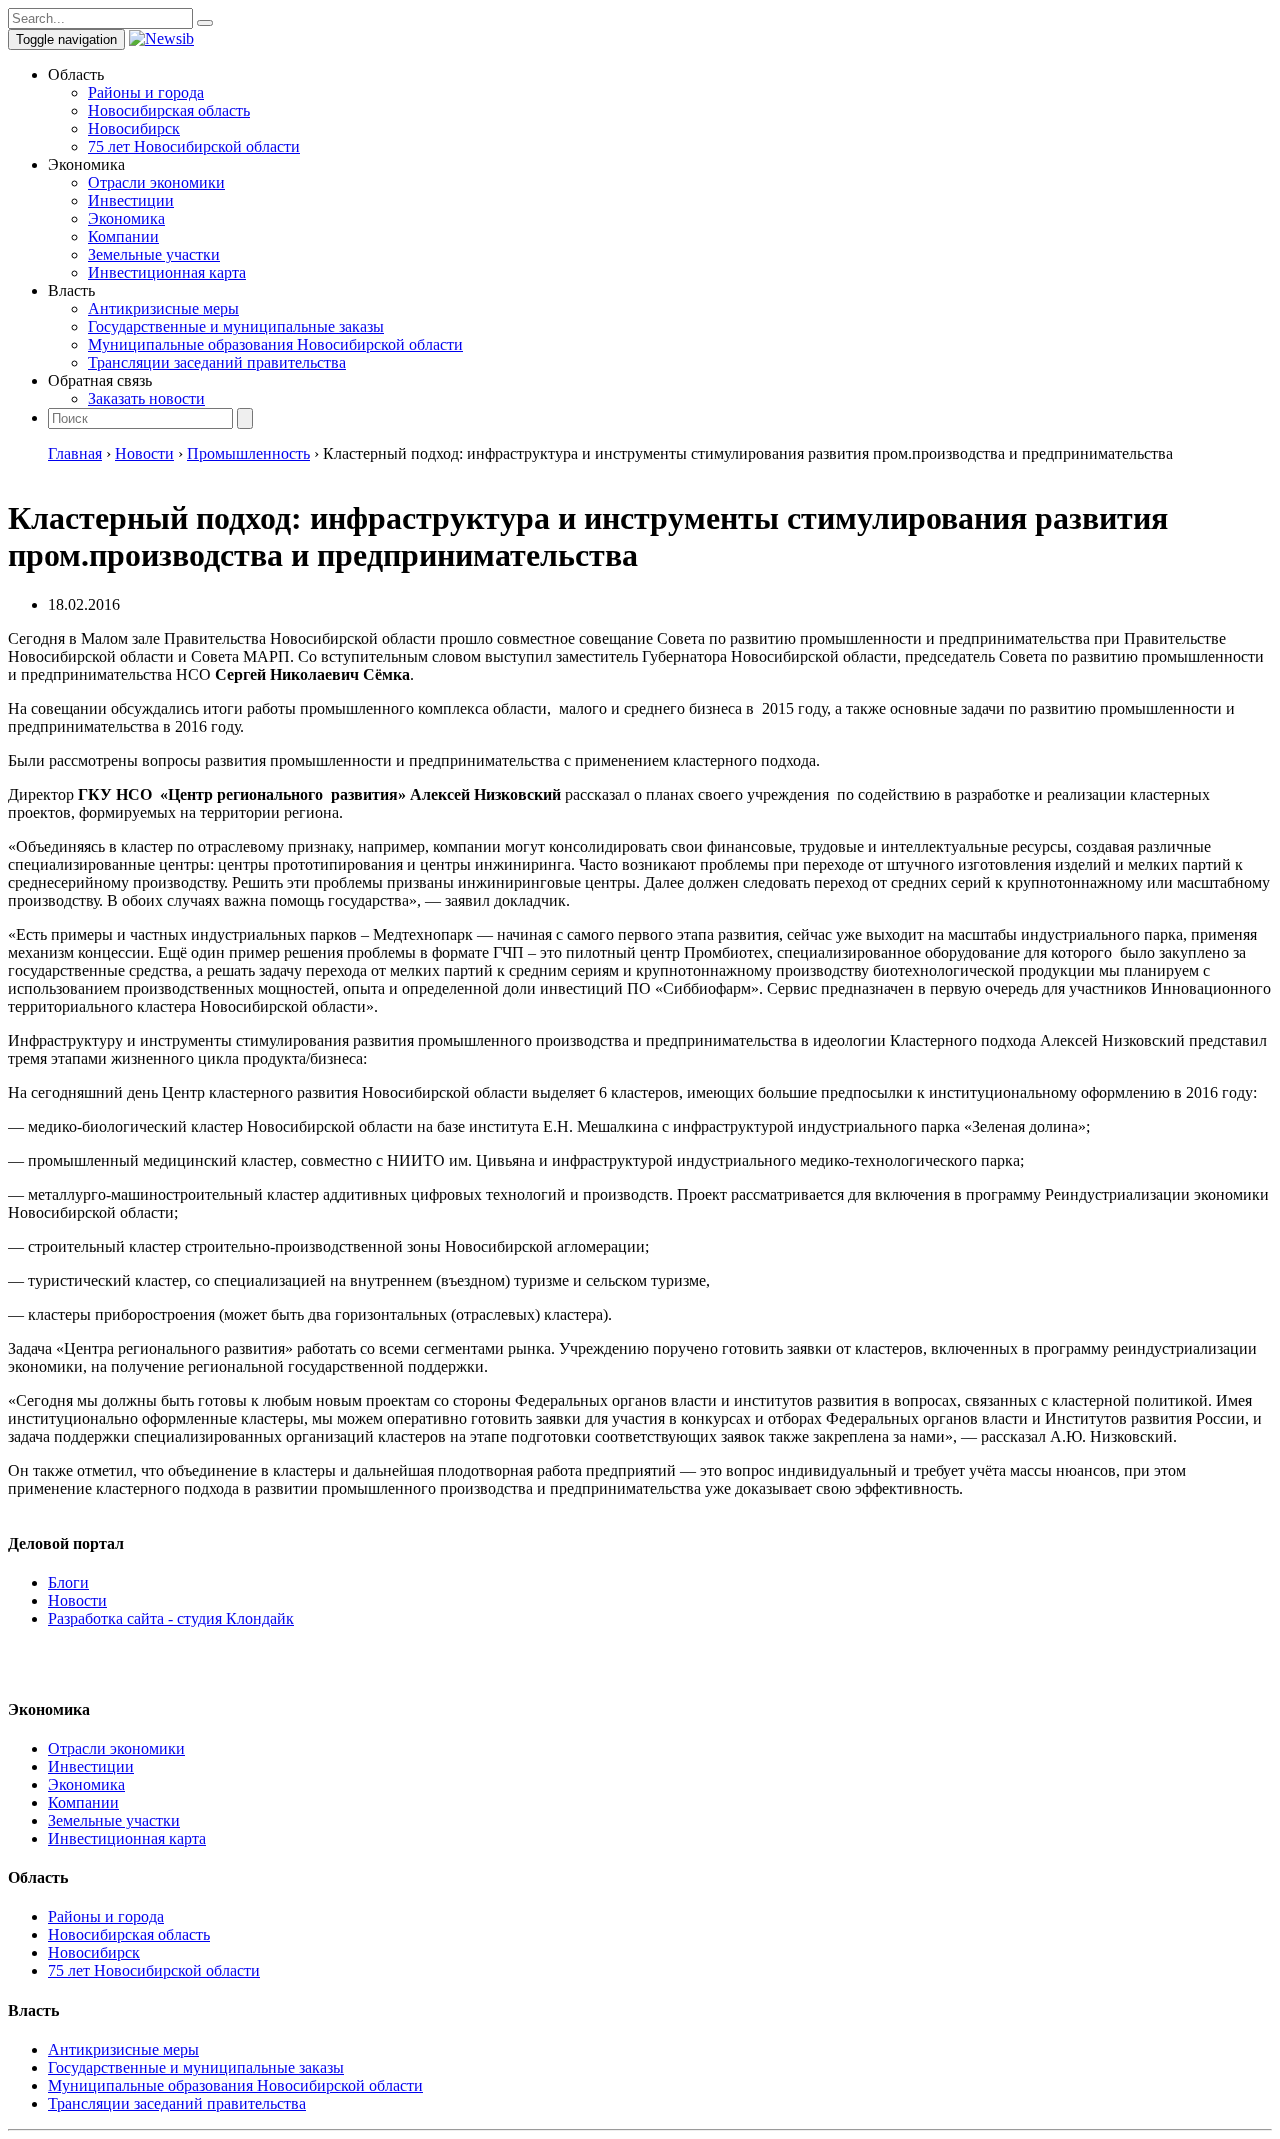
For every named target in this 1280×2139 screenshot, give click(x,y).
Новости (77, 1600)
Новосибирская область (169, 110)
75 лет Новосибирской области (194, 146)
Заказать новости (146, 398)
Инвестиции (131, 200)
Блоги (68, 1582)
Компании (123, 236)
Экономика (126, 218)
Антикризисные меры (163, 308)
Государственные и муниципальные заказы (236, 326)
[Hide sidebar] (205, 23)
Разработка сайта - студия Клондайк (171, 1618)
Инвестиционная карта (167, 272)
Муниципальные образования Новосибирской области (275, 344)
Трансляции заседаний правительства (217, 362)
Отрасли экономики (156, 182)
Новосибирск (134, 128)
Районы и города (146, 92)
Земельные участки (154, 254)
